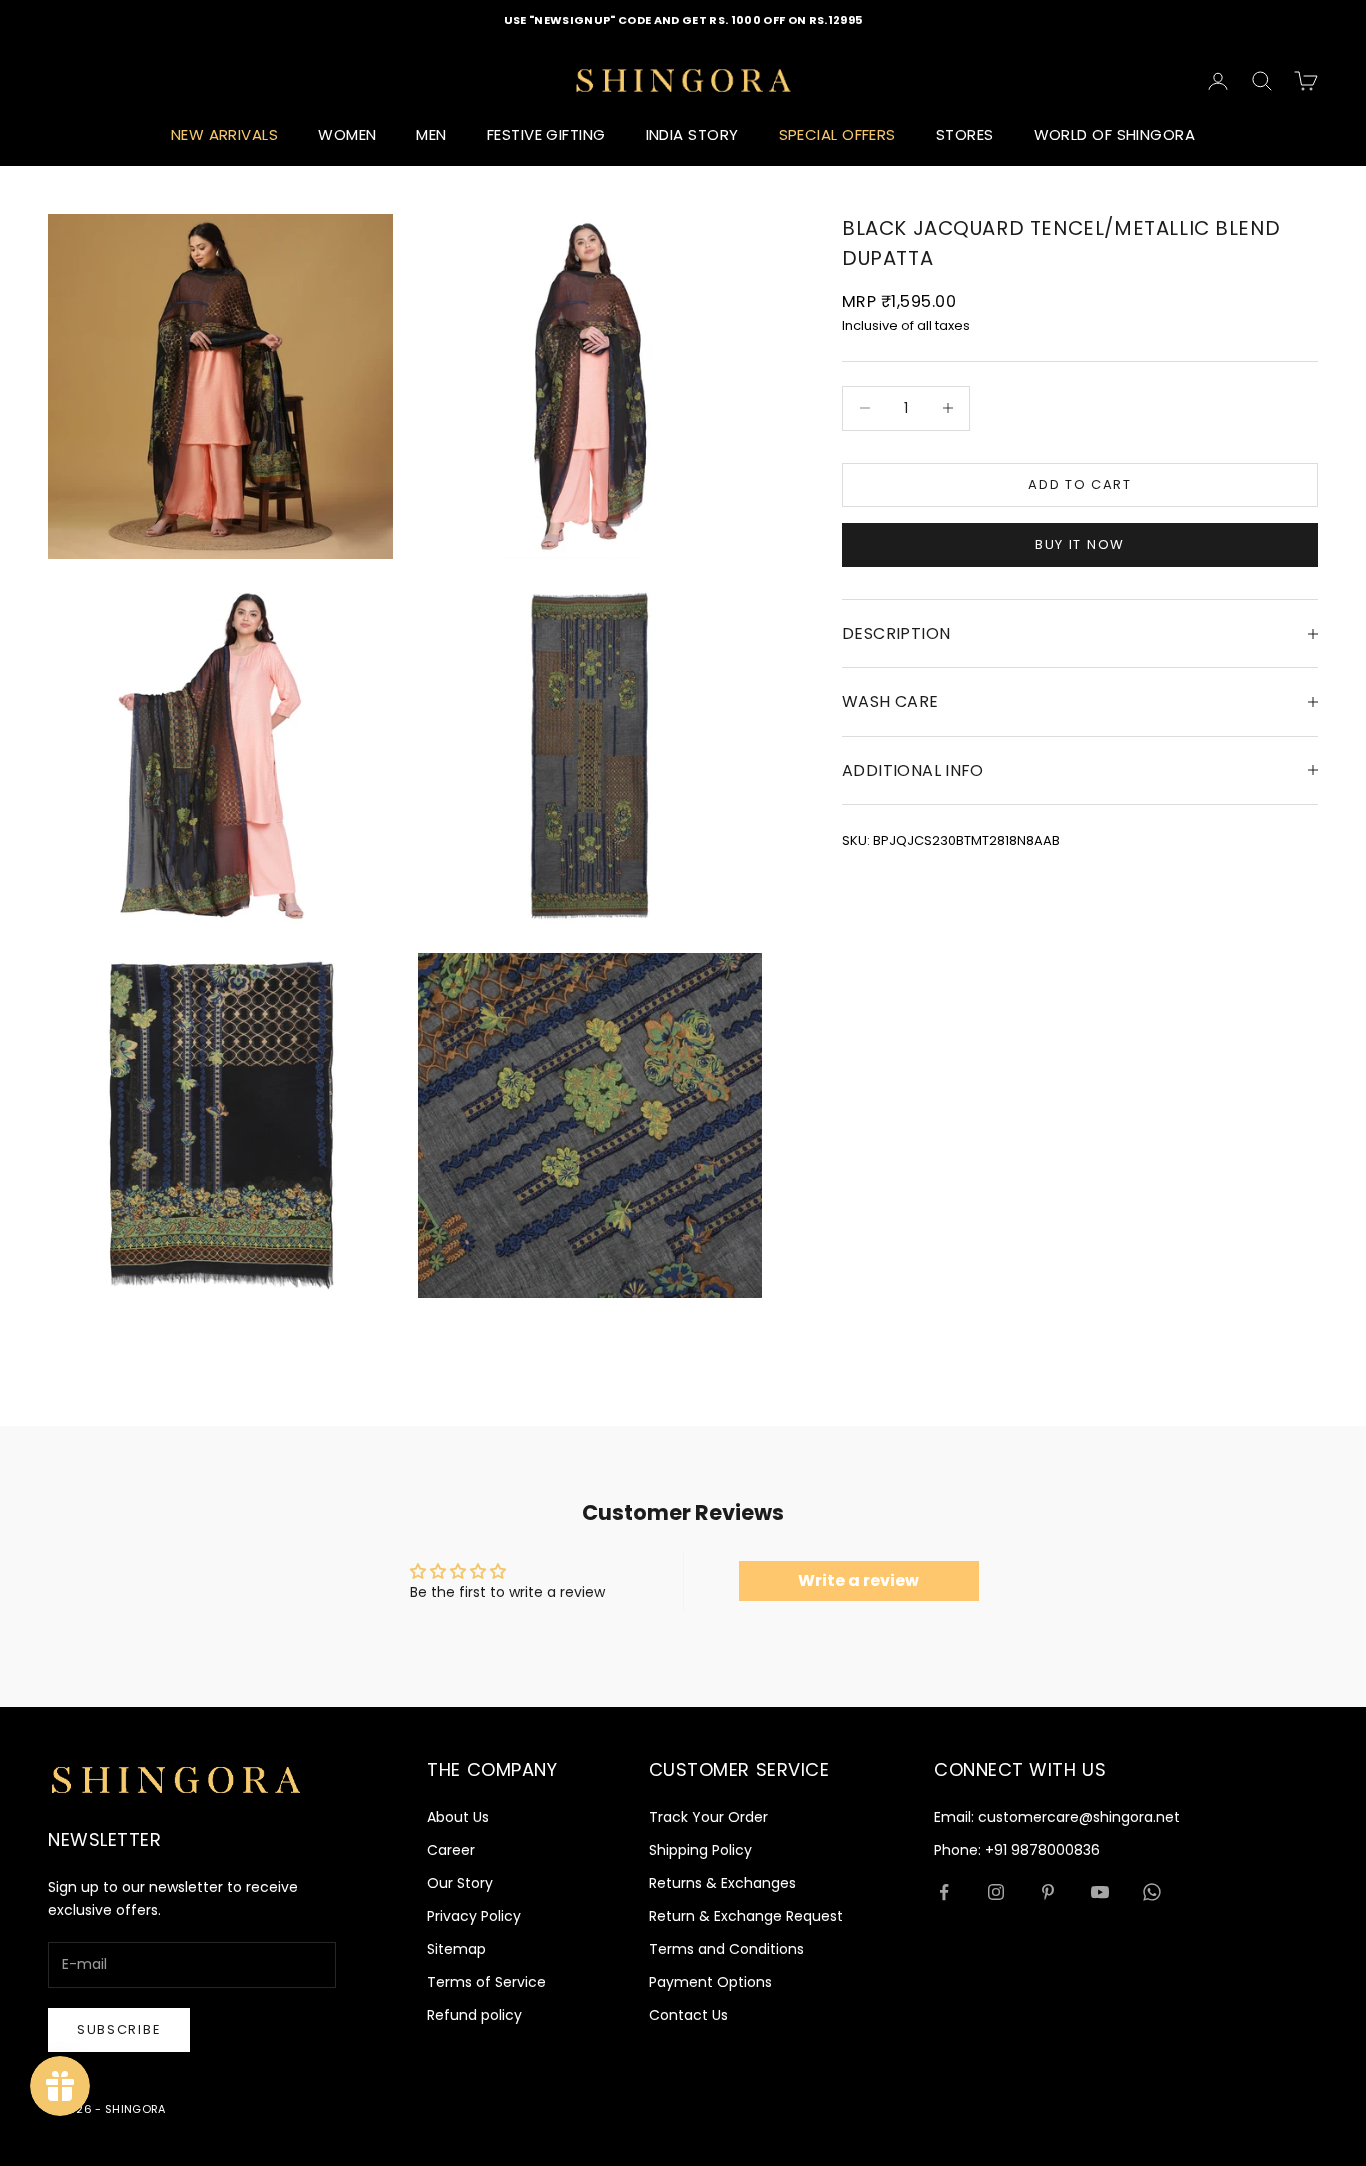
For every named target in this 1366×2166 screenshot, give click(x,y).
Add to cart (1080, 484)
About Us (458, 1817)
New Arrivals (224, 134)
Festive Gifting (546, 134)
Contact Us (688, 2015)
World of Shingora (1115, 134)
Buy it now (1080, 544)
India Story (692, 134)
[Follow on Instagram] (996, 1892)
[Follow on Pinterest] (1048, 1892)
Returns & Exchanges (722, 1883)
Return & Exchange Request (746, 1916)
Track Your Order (708, 1817)
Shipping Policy (700, 1850)
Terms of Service (486, 1982)
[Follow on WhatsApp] (1152, 1892)
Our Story (460, 1883)
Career (451, 1850)
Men (431, 134)
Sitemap (456, 1949)
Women (347, 134)
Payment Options (710, 1982)
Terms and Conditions (726, 1949)
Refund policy (474, 2015)
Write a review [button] (858, 1580)
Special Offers (837, 134)
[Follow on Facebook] (944, 1892)
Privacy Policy (474, 1916)
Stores (965, 134)
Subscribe (119, 2029)
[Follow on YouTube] (1100, 1892)
